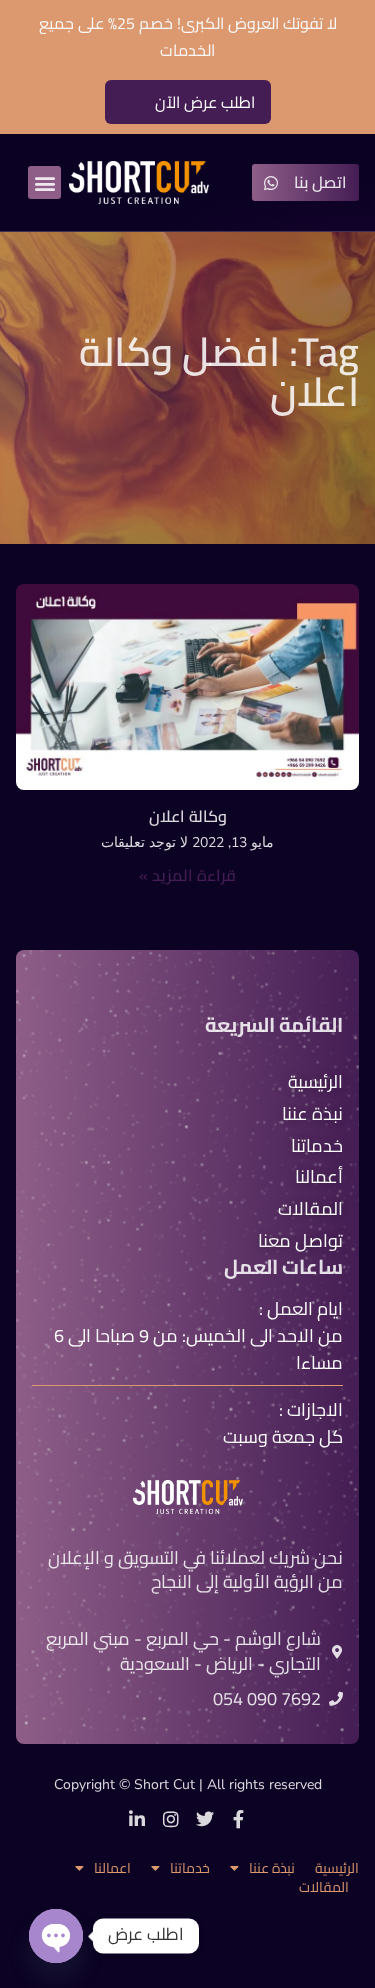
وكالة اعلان (188, 816)
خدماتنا (190, 1868)
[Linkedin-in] (137, 1819)
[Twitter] (205, 1819)
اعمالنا (112, 1868)
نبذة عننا (272, 1868)
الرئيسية (337, 1868)
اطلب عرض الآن (205, 102)
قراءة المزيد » (187, 875)
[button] (44, 182)
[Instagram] (171, 1819)
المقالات (324, 1887)
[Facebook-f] (239, 1819)
